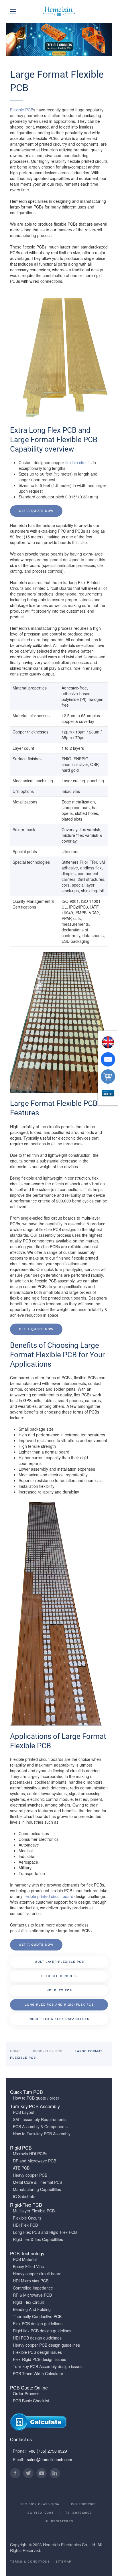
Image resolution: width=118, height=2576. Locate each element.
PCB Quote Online (29, 2388)
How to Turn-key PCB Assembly (42, 2134)
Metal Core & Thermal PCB (38, 2182)
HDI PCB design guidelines (37, 2338)
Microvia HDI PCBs (30, 2154)
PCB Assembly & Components (40, 2126)
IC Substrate (24, 2196)
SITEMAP (63, 2562)
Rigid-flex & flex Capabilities (59, 2019)
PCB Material (25, 2259)
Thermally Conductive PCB (37, 2316)
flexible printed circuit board (48, 1896)
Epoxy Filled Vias (28, 2266)
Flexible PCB (22, 110)
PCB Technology (27, 2253)
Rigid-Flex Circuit (28, 2302)
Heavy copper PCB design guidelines (46, 2345)
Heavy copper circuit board (37, 2274)
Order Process (26, 2393)
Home (15, 2051)
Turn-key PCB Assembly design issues (48, 2366)
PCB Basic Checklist (31, 2401)
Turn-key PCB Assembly (35, 2106)
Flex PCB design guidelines (38, 2324)
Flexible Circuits (59, 1976)
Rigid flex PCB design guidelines (42, 2331)
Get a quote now (36, 511)
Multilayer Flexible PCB (59, 1962)
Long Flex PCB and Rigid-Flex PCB (59, 2005)
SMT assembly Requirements (40, 2119)
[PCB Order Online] (108, 1076)
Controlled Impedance (33, 2288)
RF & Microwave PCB (32, 2295)
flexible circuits (78, 462)
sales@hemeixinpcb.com (50, 2459)
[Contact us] (108, 1059)
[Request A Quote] (108, 1094)
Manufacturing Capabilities (37, 2189)
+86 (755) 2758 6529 (48, 2451)
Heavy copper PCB (30, 2175)
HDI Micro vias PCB (31, 2281)
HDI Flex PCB (59, 1990)
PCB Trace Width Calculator (38, 2373)
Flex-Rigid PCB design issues (40, 2359)
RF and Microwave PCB (35, 2161)
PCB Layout (24, 2112)
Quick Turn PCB (26, 2092)
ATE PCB (21, 2168)
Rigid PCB (21, 2148)
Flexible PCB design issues (37, 2352)
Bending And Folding (32, 2309)
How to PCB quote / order (36, 2098)
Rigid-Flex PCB (48, 2051)
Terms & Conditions (30, 2562)
